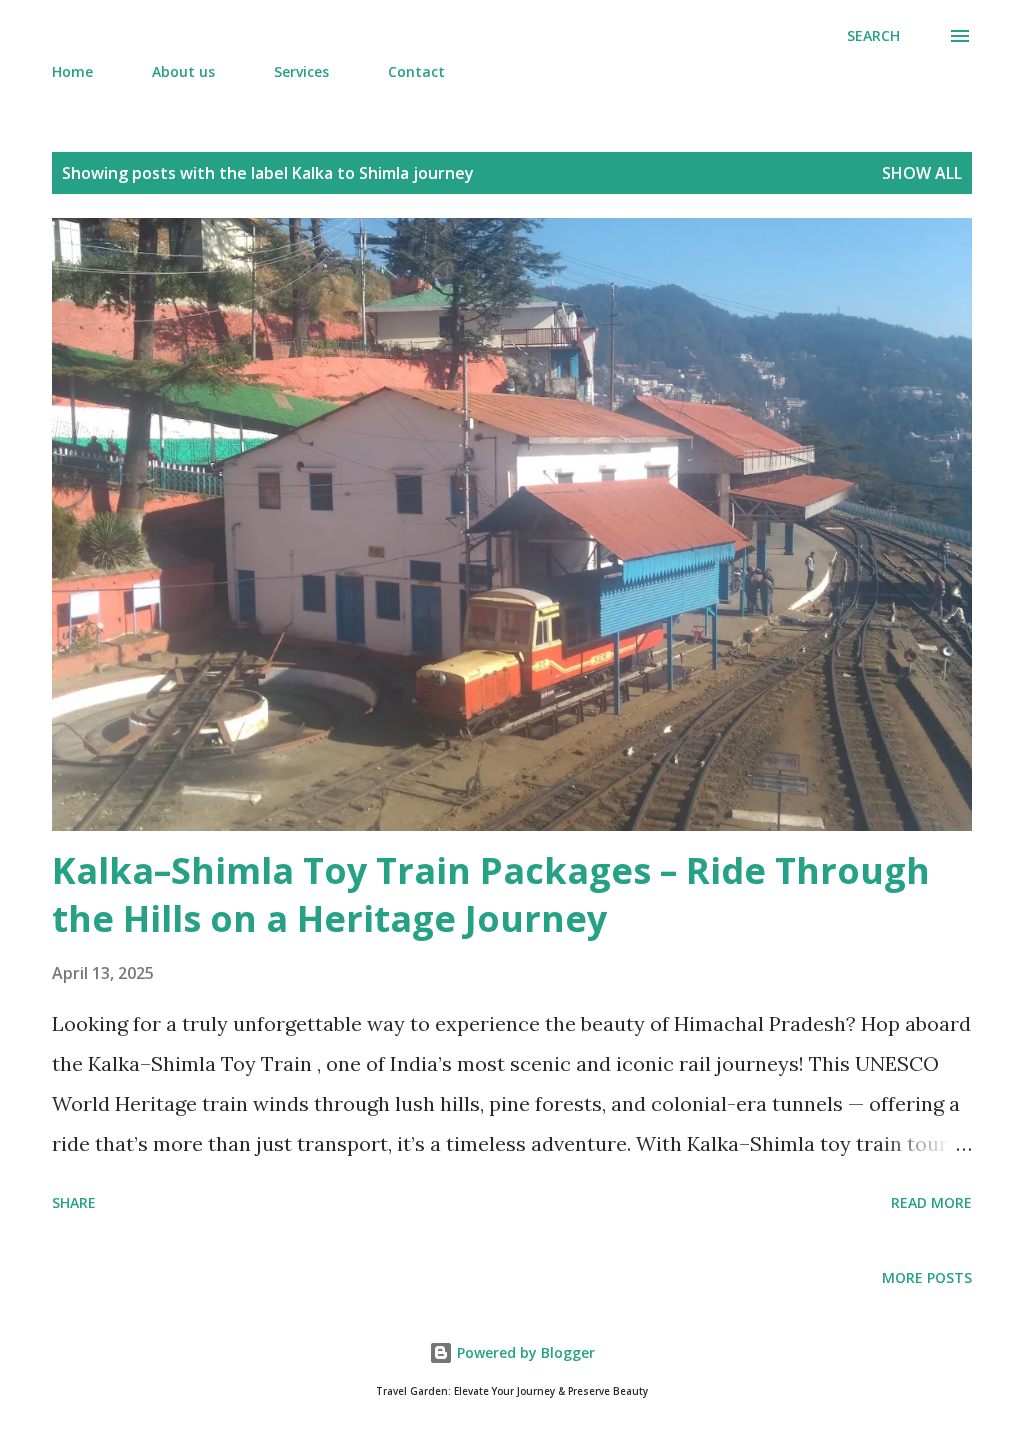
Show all (922, 173)
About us (183, 71)
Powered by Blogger (524, 1352)
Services (301, 71)
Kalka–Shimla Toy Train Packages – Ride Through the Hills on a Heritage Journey (491, 894)
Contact (416, 71)
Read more (931, 1202)
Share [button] (74, 1202)
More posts (927, 1277)
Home (72, 71)
